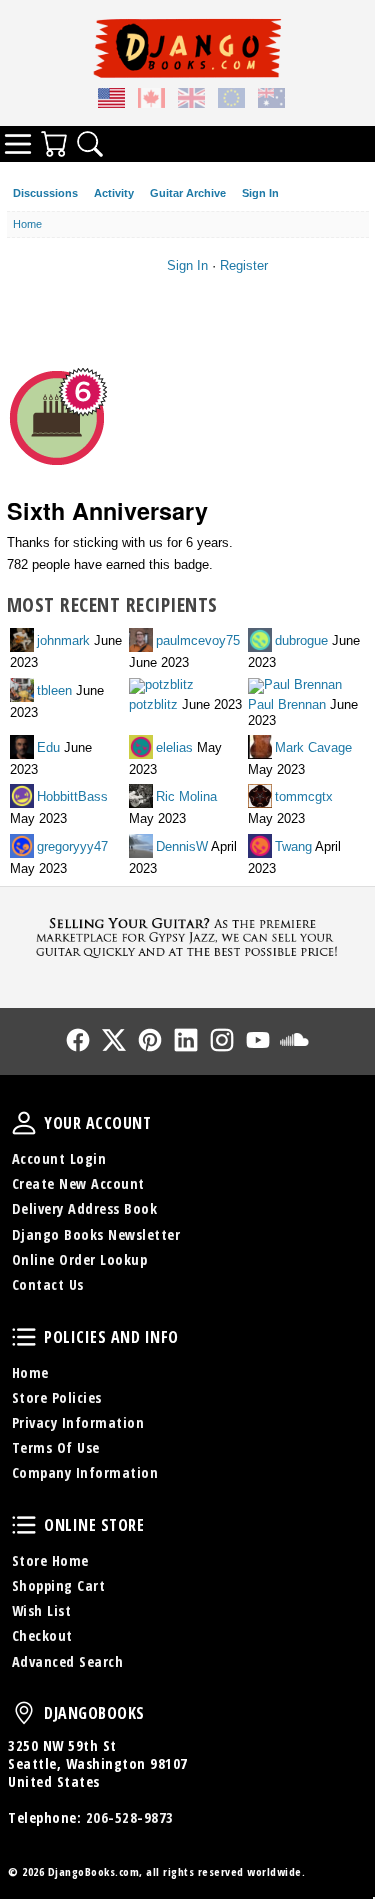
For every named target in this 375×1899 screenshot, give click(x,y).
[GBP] (192, 101)
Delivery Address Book (85, 1208)
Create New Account (78, 1183)
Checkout (42, 1635)
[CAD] (152, 101)
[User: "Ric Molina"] (142, 797)
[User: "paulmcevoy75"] (142, 641)
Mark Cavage (313, 747)
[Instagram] (222, 1040)
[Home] (187, 48)
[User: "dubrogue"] (261, 641)
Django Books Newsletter (96, 1234)
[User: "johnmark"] (23, 641)
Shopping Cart (59, 1585)
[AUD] (272, 101)
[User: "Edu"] (23, 748)
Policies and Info (24, 1337)
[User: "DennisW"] (142, 847)
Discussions (45, 193)
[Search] (90, 144)
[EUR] (232, 101)
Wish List (42, 1610)
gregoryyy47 (72, 845)
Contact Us (48, 1284)
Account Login (59, 1158)
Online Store (24, 1525)
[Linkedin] (186, 1040)
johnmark (63, 640)
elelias (174, 747)
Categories (18, 144)
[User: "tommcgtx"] (261, 797)
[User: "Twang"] (261, 847)
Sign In (260, 193)
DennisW (182, 845)
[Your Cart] (54, 144)
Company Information (85, 1472)
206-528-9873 (130, 1817)
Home (30, 1372)
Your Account (24, 1123)
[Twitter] (114, 1040)
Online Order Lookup (80, 1259)
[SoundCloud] (294, 1040)
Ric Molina (186, 796)
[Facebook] (78, 1040)
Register (244, 265)
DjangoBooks (24, 1713)
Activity (114, 193)
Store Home (50, 1560)
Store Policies (57, 1397)
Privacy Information (78, 1422)
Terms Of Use (56, 1447)
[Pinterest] (150, 1040)
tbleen (54, 689)
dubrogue (301, 640)
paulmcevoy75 (198, 640)
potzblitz (153, 704)
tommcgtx (304, 796)
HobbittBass (72, 796)
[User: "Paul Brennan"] (296, 687)
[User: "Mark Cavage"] (261, 748)
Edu (48, 747)
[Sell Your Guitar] (187, 935)
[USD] (112, 101)
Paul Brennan (287, 704)
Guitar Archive (188, 193)
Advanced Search (68, 1661)
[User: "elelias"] (142, 748)
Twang (293, 845)
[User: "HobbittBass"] (23, 797)
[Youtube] (258, 1040)
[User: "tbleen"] (23, 691)
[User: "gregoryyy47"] (23, 847)
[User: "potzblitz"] (163, 687)
